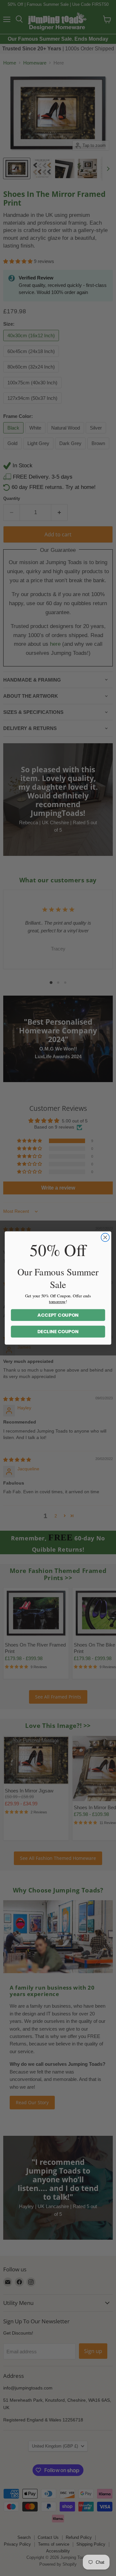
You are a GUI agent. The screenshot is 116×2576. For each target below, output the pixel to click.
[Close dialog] (105, 1237)
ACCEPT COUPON (58, 1315)
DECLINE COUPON (58, 1332)
